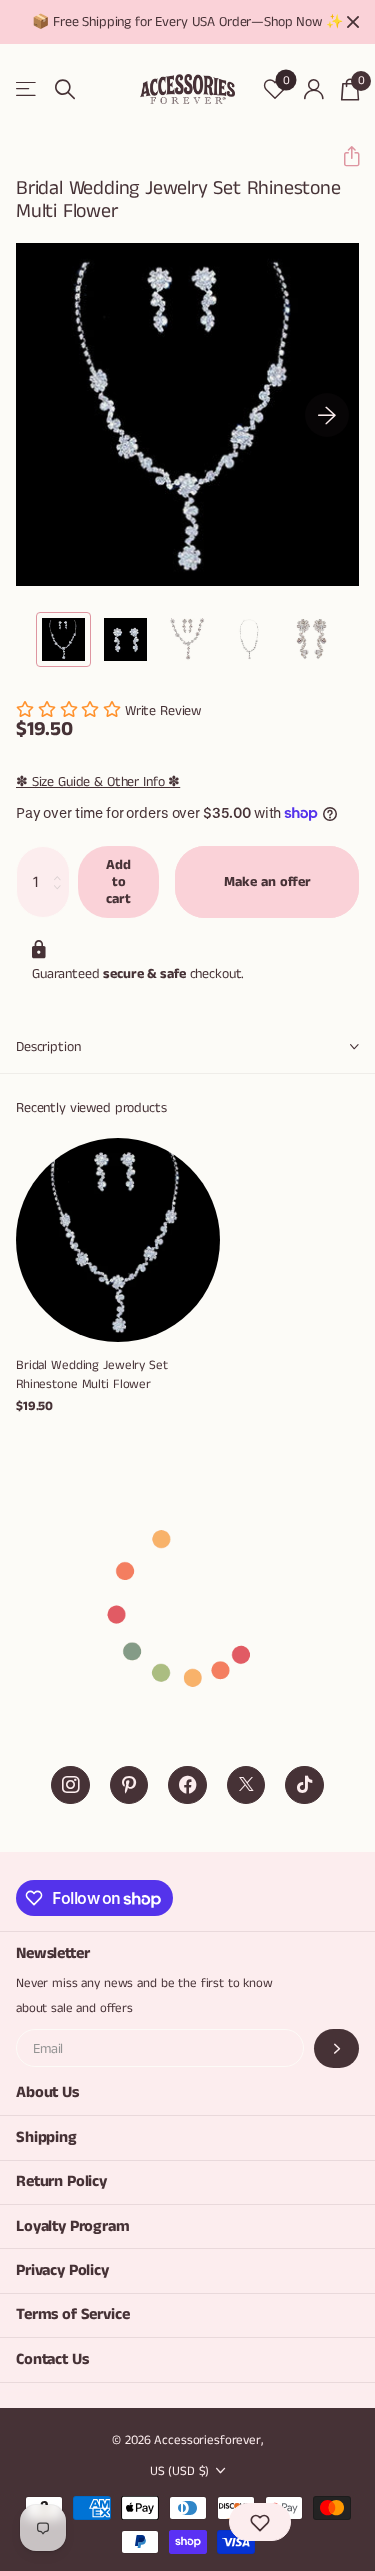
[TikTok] (304, 1785)
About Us (47, 2092)
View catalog (27, 89)
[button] (343, 156)
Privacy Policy (62, 2270)
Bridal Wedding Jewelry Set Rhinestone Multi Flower (92, 1375)
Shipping (46, 2137)
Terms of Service (72, 2314)
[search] (65, 89)
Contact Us (52, 2359)
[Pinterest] (129, 1785)
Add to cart (118, 881)
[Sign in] (313, 89)
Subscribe (336, 2048)
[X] (246, 1785)
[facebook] (187, 1785)
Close (353, 22)
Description (48, 1047)
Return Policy (61, 2181)
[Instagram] (70, 1785)
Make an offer (267, 882)
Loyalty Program (73, 2226)
